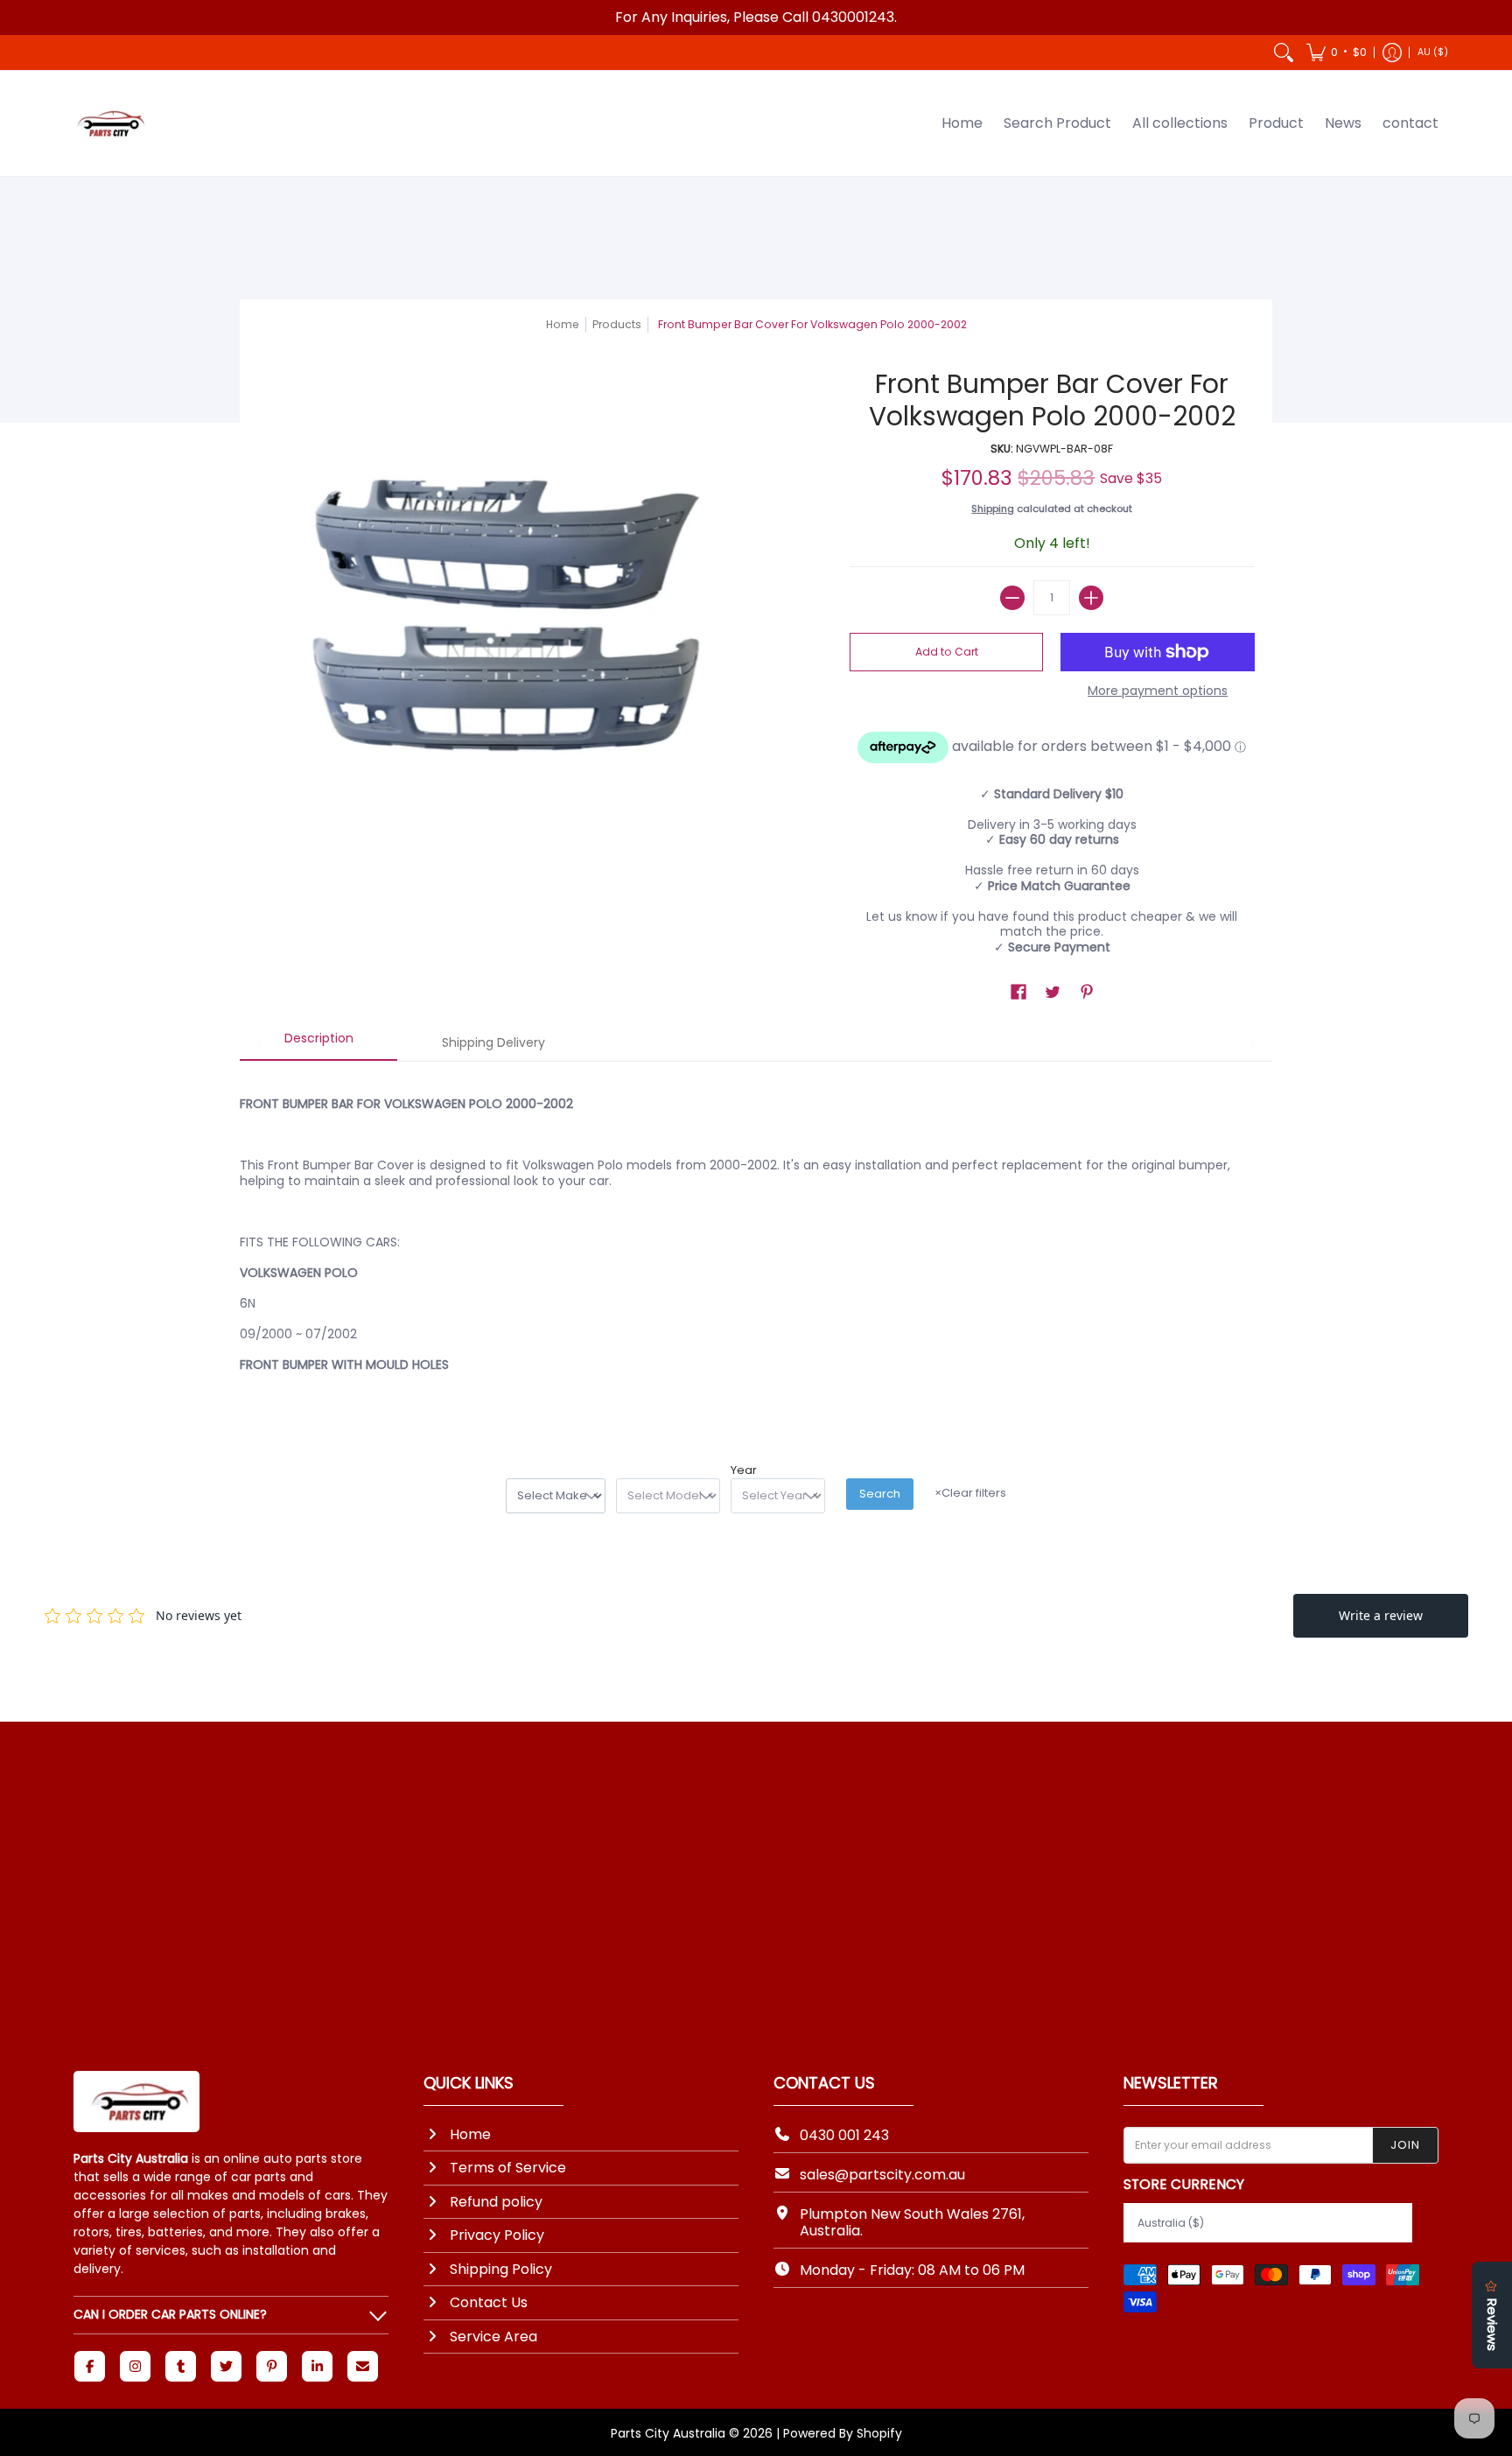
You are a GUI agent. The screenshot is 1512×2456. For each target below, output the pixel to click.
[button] (1337, 53)
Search (880, 1494)
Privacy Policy (497, 2235)
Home (563, 324)
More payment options (1158, 691)
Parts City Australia (668, 2433)
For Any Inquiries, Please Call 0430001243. (756, 17)
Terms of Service (508, 2168)
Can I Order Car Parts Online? (170, 2314)
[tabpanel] (756, 1240)
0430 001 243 (844, 2135)
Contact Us (489, 2302)
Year (744, 1470)
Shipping (993, 509)
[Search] (1284, 53)
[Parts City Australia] (108, 123)
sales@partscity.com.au (882, 2175)
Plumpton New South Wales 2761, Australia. (912, 2222)
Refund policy (496, 2202)
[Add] (1091, 598)
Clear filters (970, 1493)
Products (617, 324)
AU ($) (1433, 52)
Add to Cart (947, 652)
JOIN (1405, 2145)
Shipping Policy (501, 2269)
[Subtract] (1012, 598)
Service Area (493, 2337)
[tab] (318, 1044)
